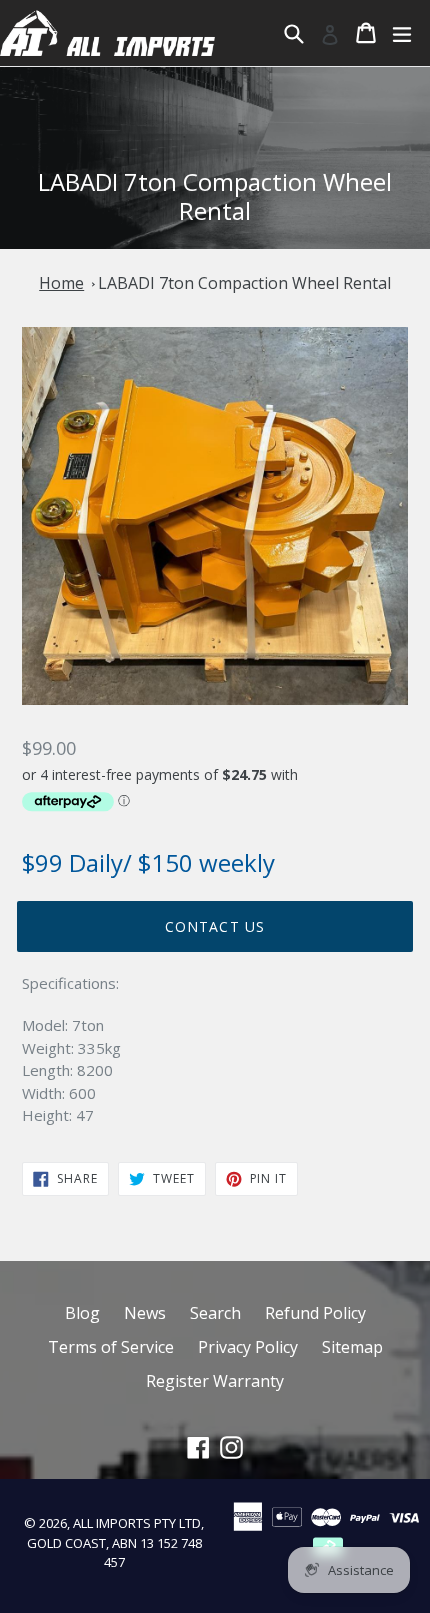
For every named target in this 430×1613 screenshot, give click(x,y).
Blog (82, 1313)
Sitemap (352, 1347)
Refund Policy (315, 1313)
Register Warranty (215, 1381)
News (145, 1313)
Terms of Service (111, 1347)
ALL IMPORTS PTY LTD (137, 1523)
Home (61, 283)
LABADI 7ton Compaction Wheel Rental (244, 283)
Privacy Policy (248, 1347)
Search (215, 1313)
